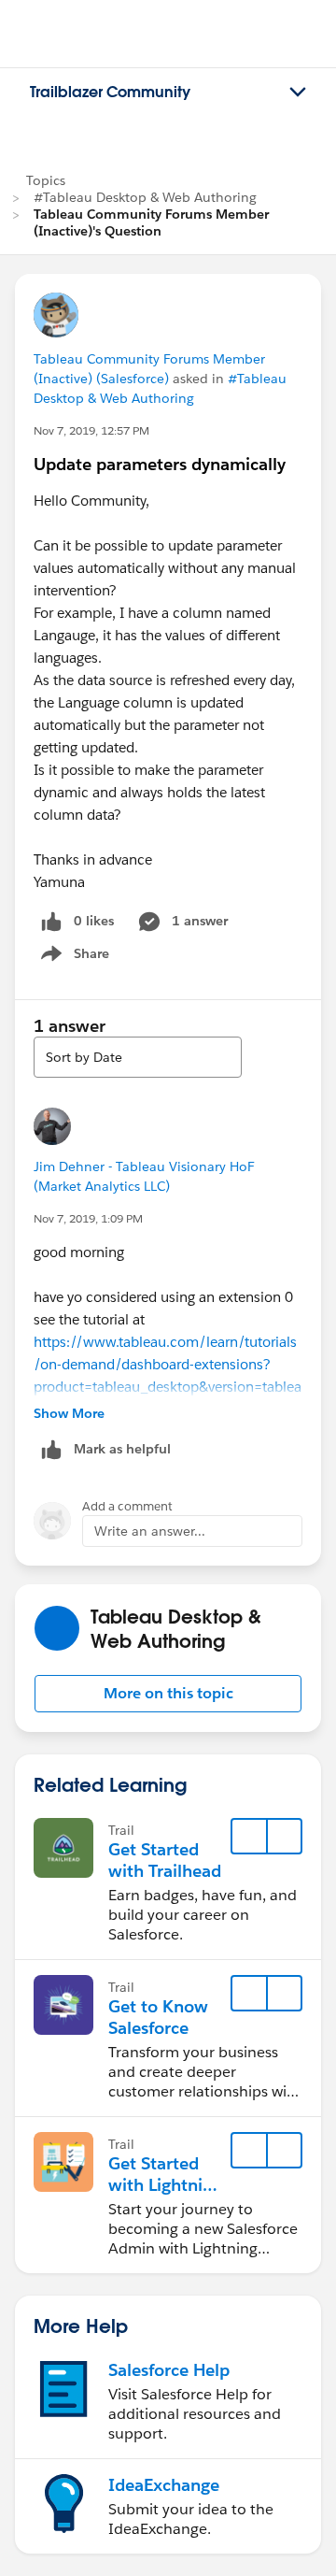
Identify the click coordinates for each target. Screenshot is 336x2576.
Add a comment (127, 1506)
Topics (46, 180)
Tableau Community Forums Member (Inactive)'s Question (151, 222)
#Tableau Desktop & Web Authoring (145, 197)
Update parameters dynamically (160, 464)
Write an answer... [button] (150, 1531)
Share (72, 957)
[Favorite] (249, 1837)
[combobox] (138, 1057)
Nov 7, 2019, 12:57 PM (91, 430)
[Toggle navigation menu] (298, 93)
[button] (168, 1694)
